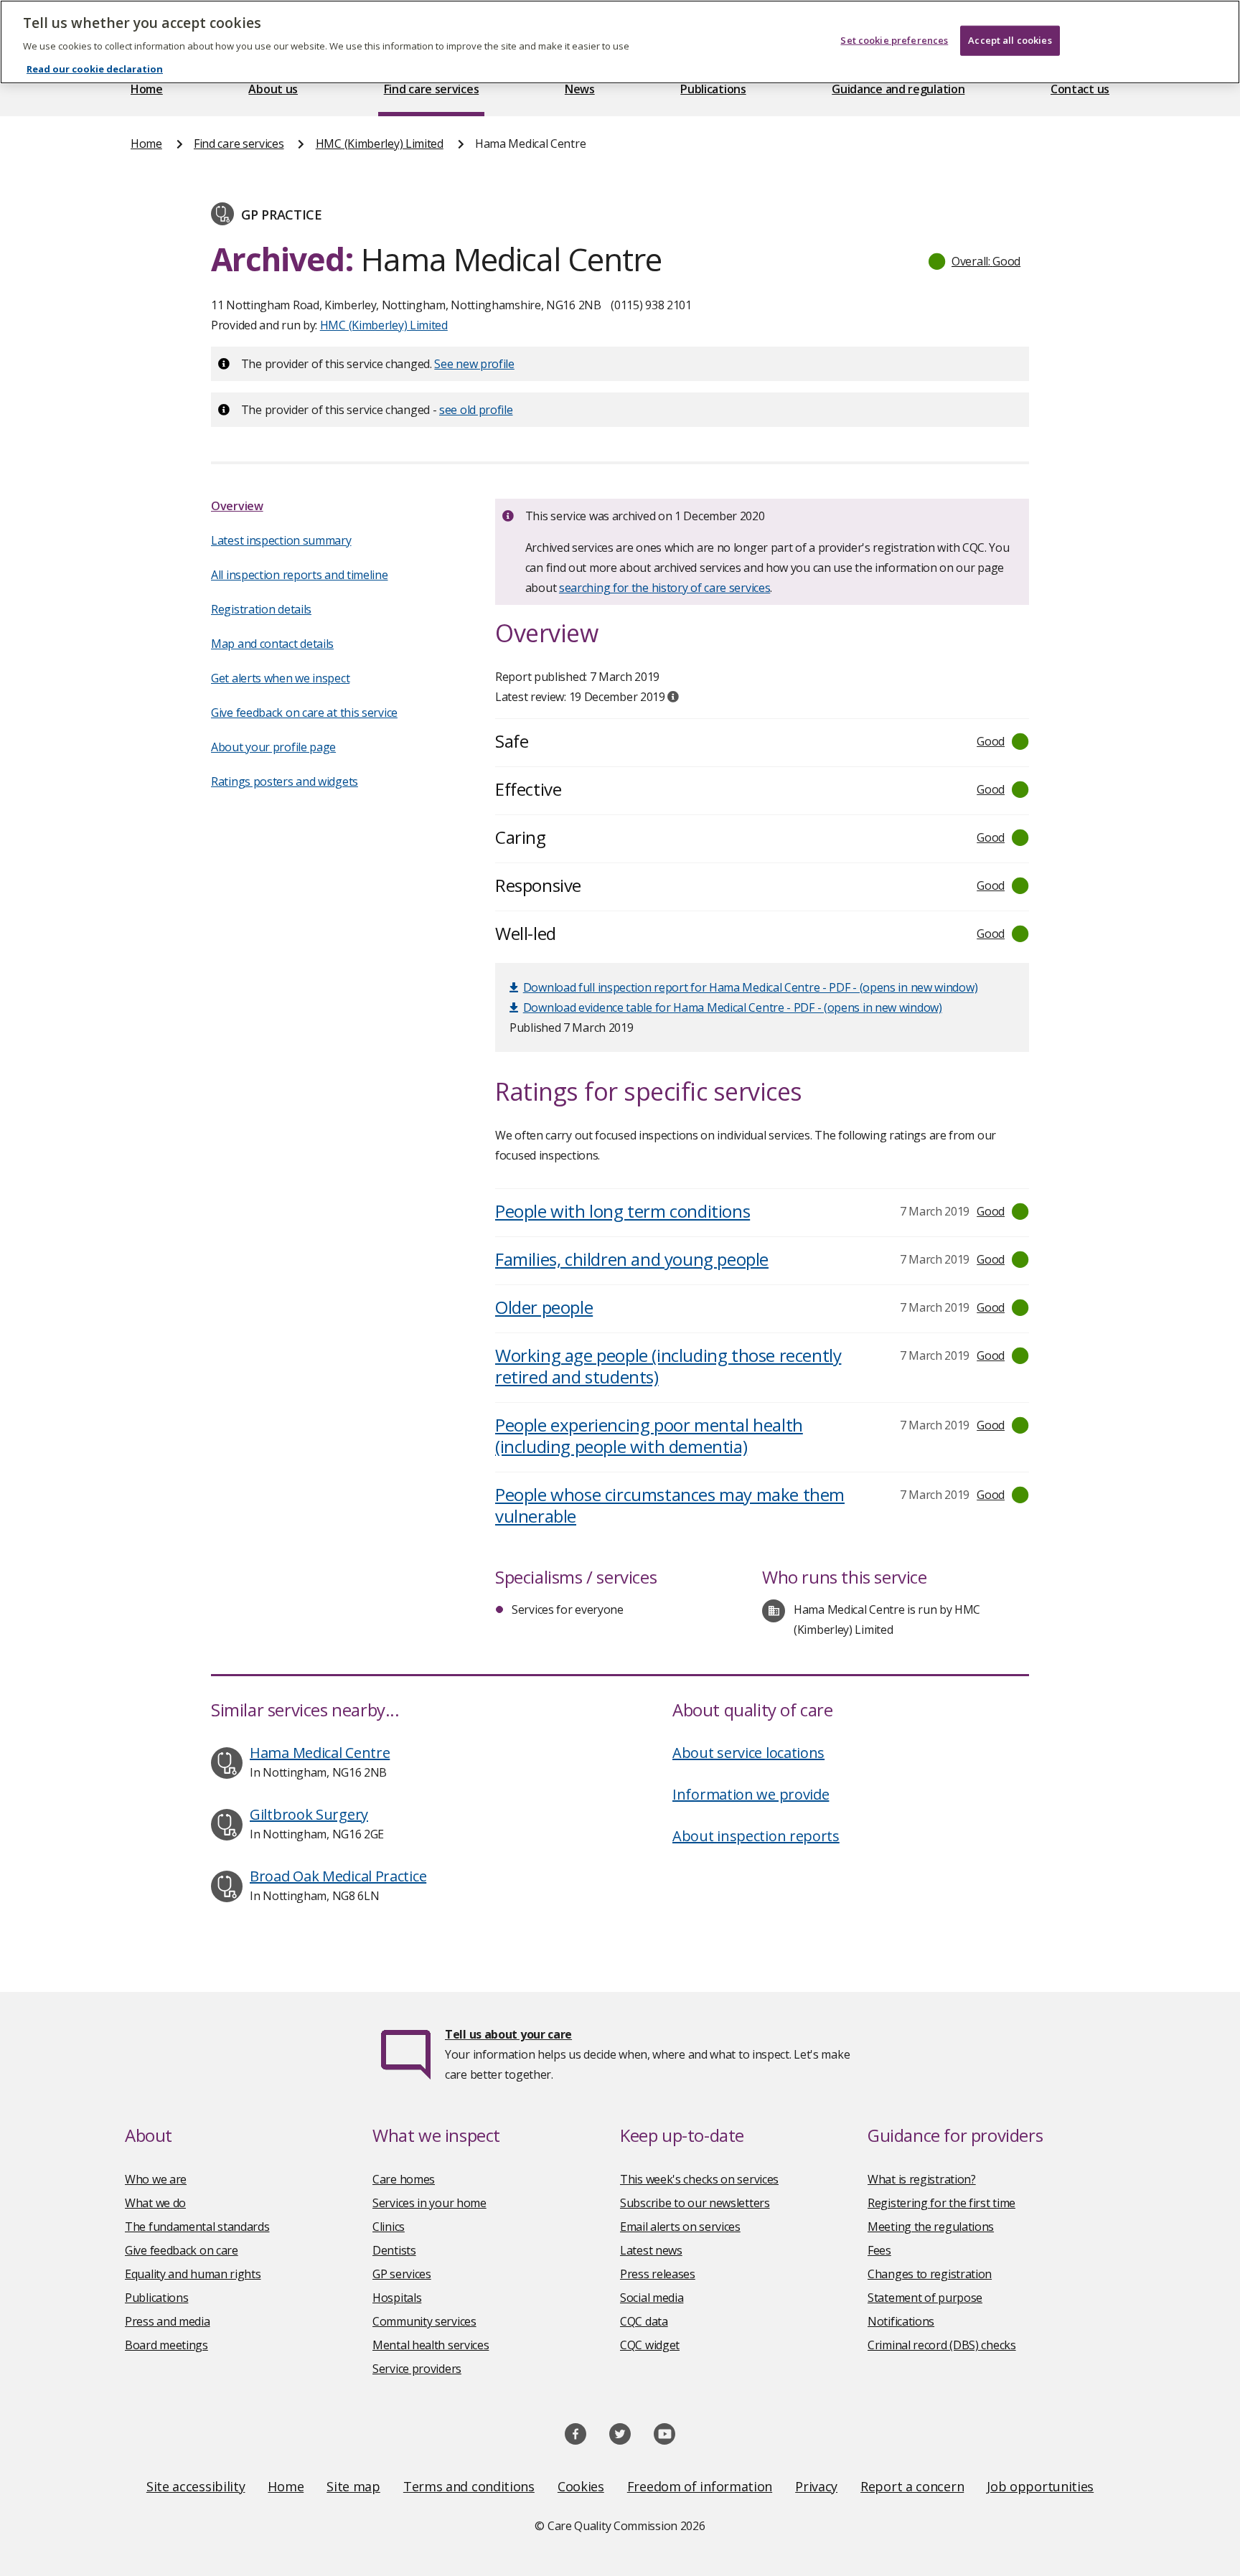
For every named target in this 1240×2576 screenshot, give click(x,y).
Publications (713, 89)
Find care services (432, 89)
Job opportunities (1040, 2486)
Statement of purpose (925, 2298)
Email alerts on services (680, 2227)
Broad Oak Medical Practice (338, 1876)
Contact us (1080, 89)
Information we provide (751, 1794)
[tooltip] (673, 697)
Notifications (901, 2321)
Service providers (417, 2369)
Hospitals (397, 2298)
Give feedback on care (182, 2250)
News (580, 89)
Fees (879, 2250)
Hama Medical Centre (320, 1753)
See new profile (474, 364)
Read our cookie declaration (95, 69)
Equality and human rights (193, 2274)
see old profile (476, 410)
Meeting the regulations (931, 2227)
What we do (155, 2203)
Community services (424, 2321)
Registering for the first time (941, 2203)
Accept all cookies (1010, 40)
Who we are (156, 2179)
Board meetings (166, 2345)
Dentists (394, 2250)
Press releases (658, 2274)
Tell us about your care (508, 2034)
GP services (402, 2274)
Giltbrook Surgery (309, 1814)
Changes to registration (930, 2274)
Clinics (389, 2227)
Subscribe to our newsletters (695, 2203)
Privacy (816, 2486)
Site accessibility (196, 2486)
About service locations (748, 1753)
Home (147, 89)
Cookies (581, 2486)
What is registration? (922, 2179)
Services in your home (429, 2203)
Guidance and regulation (898, 89)
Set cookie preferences (894, 40)
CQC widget (650, 2345)
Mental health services (431, 2345)
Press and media (168, 2321)
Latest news (651, 2250)
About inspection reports (756, 1836)
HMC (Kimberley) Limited (380, 144)
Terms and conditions (469, 2486)
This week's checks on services (699, 2179)
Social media (652, 2298)
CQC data (644, 2321)
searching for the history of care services (664, 588)
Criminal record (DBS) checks (942, 2345)
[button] (975, 261)
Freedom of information (700, 2486)
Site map (353, 2486)
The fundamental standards (197, 2227)
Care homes (404, 2179)
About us (273, 89)
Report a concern (912, 2486)
